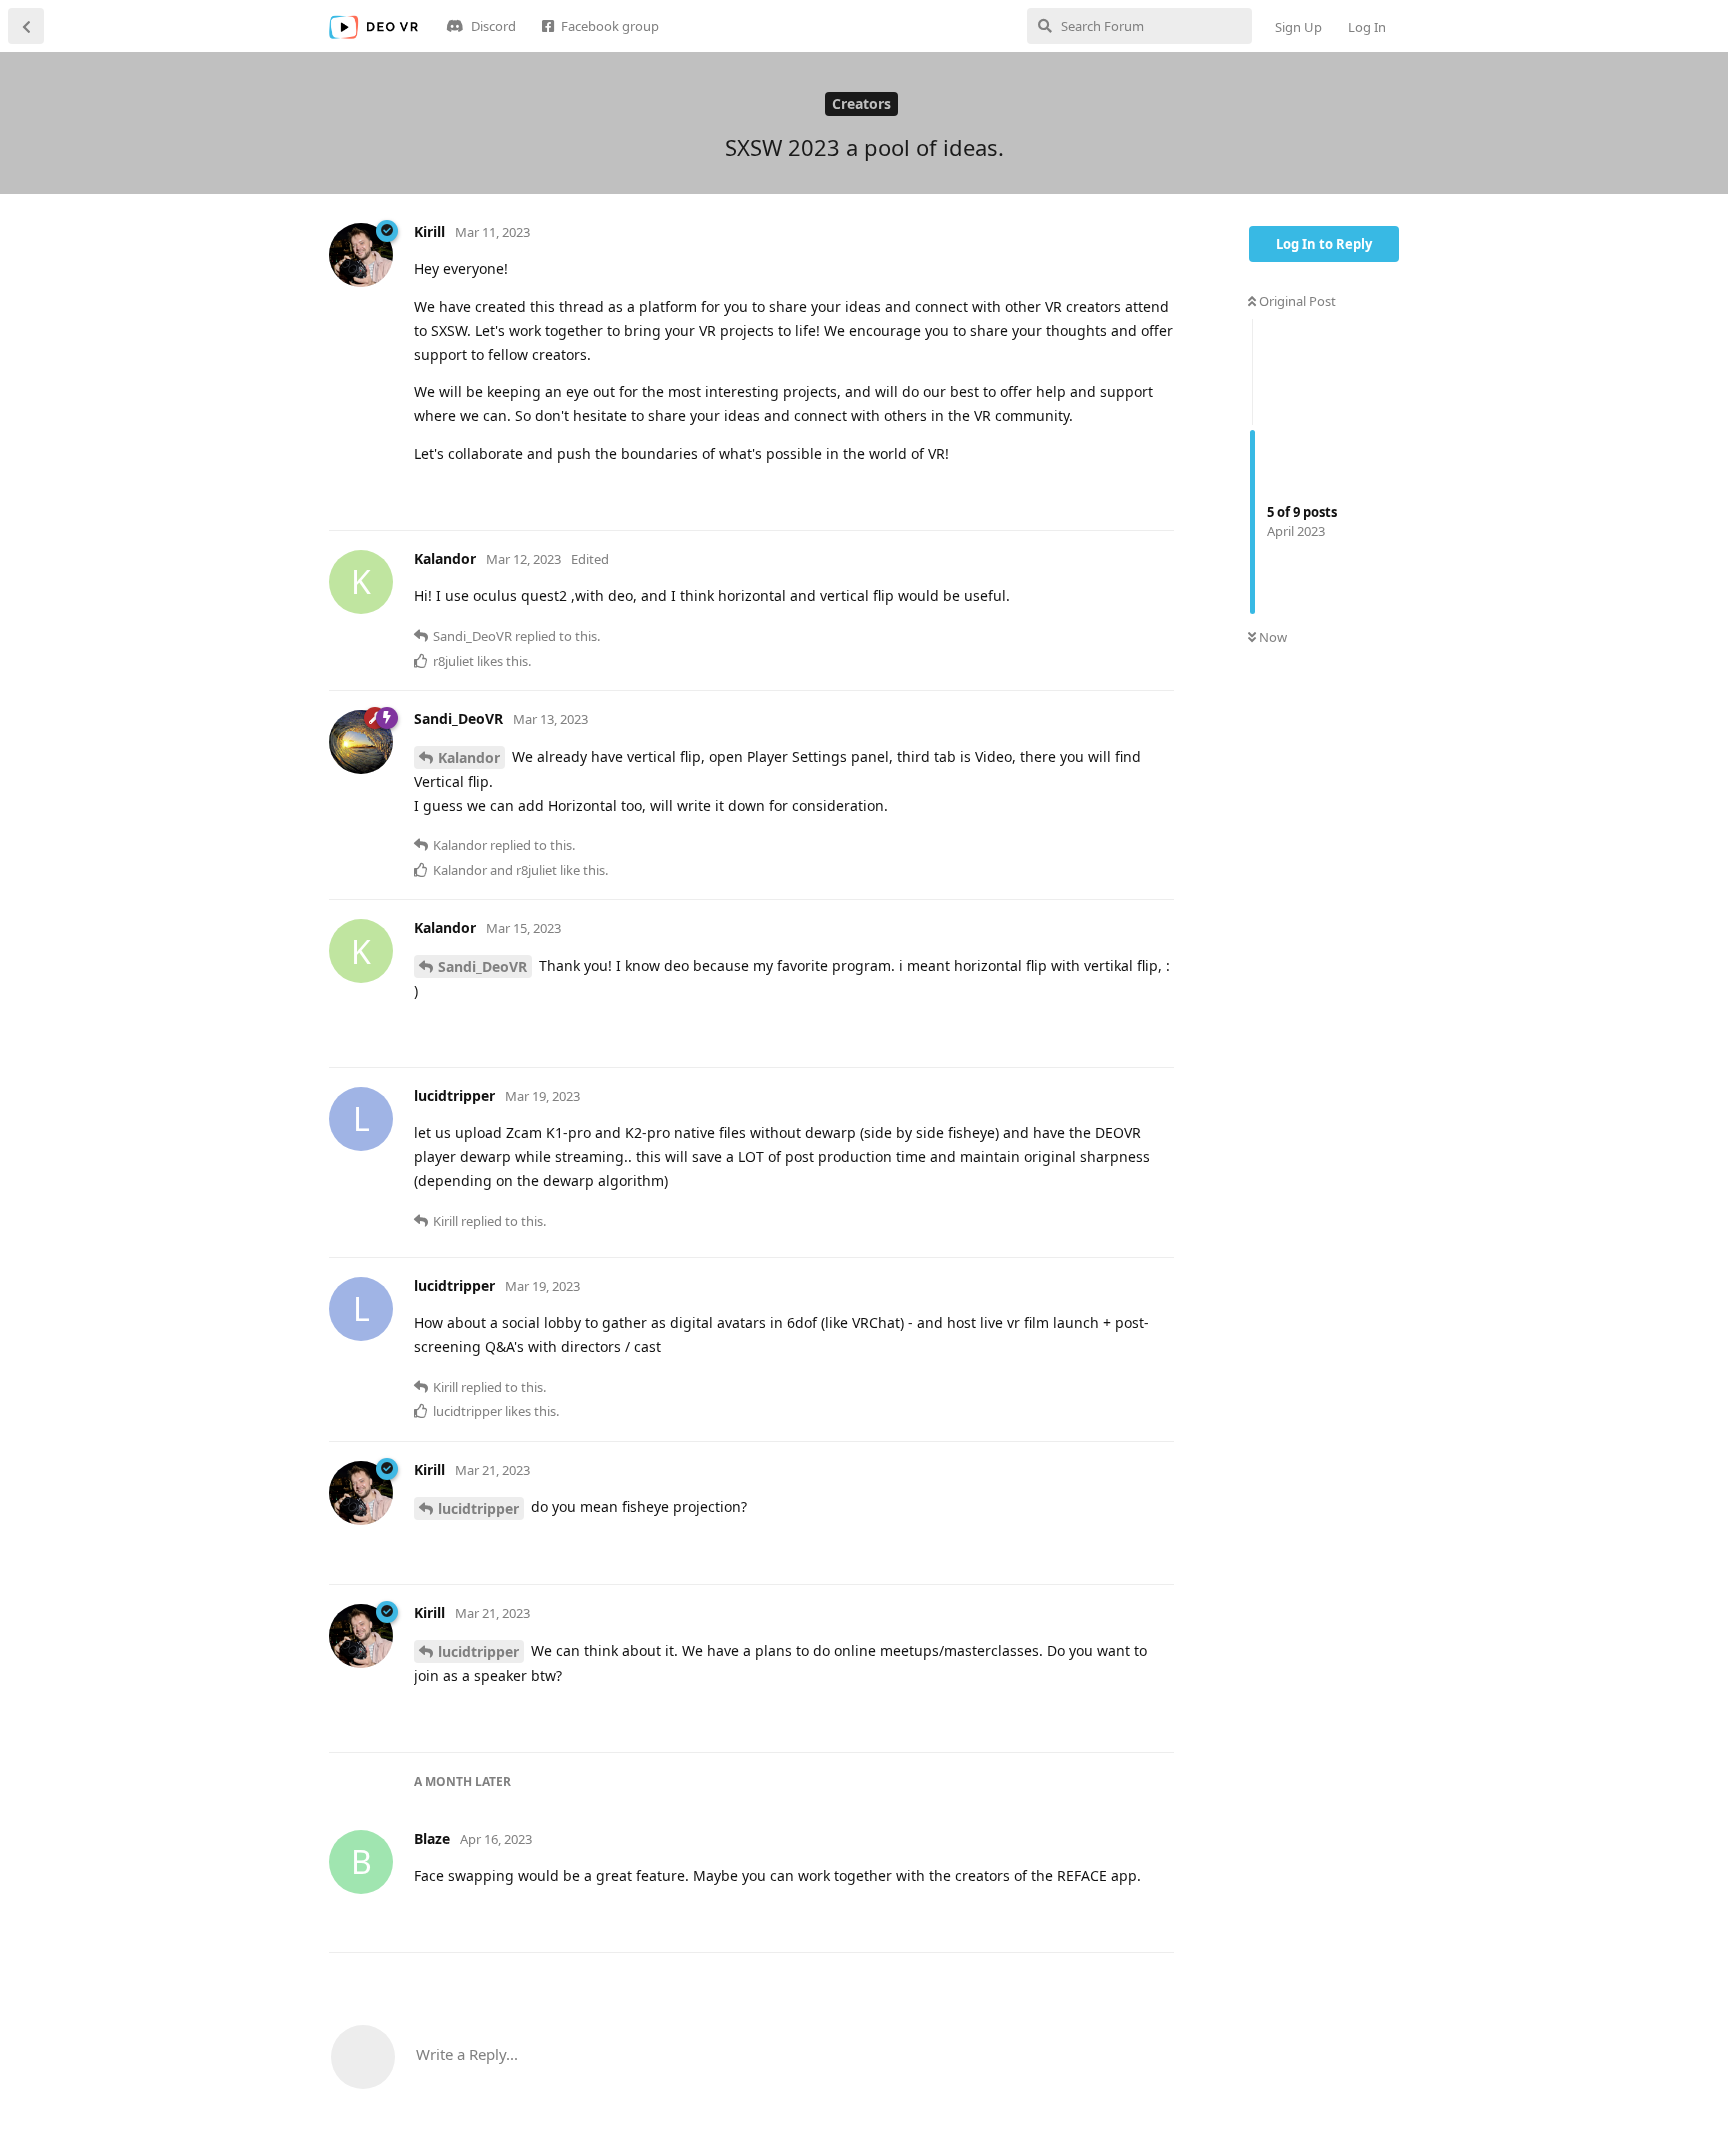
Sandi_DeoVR (482, 966)
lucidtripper (478, 1508)
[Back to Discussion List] (26, 26)
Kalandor (469, 757)
